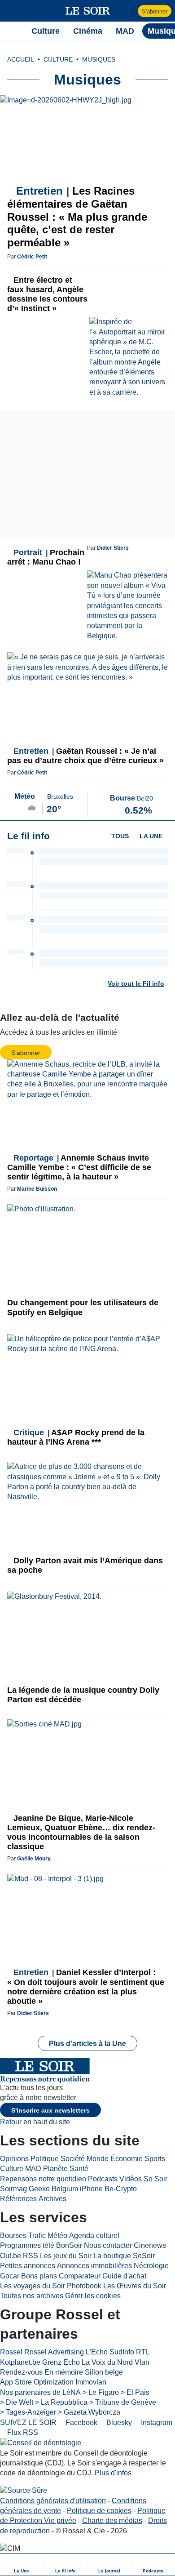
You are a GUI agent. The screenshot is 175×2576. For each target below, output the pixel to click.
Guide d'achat (124, 2276)
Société (73, 2159)
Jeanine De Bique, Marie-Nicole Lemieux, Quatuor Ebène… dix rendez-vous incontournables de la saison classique (81, 1832)
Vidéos (131, 2179)
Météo (57, 2236)
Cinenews (150, 2245)
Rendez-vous (21, 2372)
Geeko (39, 2189)
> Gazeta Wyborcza (89, 2412)
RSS (31, 2256)
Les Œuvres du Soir (135, 2286)
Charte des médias (112, 2520)
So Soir (155, 2179)
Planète (55, 2169)
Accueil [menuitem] (21, 59)
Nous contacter (108, 2245)
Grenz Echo (61, 2362)
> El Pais (135, 2392)
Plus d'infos (113, 2473)
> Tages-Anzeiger (28, 2412)
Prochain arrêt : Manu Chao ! (46, 557)
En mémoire (64, 2372)
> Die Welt (17, 2402)
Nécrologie (151, 2266)
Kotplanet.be (20, 2362)
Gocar (10, 2276)
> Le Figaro (101, 2392)
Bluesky (118, 2423)
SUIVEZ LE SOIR (28, 2423)
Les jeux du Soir (66, 2256)
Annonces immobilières (94, 2266)
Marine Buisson (37, 1189)
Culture (12, 2169)
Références (18, 2199)
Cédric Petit (32, 257)
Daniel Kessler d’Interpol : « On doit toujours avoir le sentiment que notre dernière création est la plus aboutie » (86, 1987)
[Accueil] (11, 31)
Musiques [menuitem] (99, 59)
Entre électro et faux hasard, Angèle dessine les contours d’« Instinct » (47, 294)
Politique (45, 2159)
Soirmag (13, 2189)
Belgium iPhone (77, 2189)
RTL (143, 2352)
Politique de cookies (99, 2511)
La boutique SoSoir (124, 2256)
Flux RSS (22, 2432)
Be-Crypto (121, 2189)
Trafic (37, 2236)
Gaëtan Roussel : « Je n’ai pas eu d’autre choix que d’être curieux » (85, 756)
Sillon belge (104, 2372)
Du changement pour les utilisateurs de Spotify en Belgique (83, 1307)
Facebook (81, 2423)
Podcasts (103, 2179)
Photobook (84, 2286)
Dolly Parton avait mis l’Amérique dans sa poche (85, 1565)
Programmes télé (27, 2245)
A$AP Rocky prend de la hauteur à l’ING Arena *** (76, 1437)
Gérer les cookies (93, 2296)
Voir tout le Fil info (136, 983)
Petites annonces (28, 2266)
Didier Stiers (113, 548)
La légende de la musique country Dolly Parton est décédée (83, 1695)
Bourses (13, 2236)
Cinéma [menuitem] (88, 31)
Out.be (11, 2256)
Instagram (156, 2423)
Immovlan (91, 2382)
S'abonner (155, 11)
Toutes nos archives (32, 2296)
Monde (98, 2159)
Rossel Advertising (54, 2352)
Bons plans (39, 2276)
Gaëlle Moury (34, 1859)
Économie (127, 2159)
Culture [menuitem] (46, 31)
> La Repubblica (61, 2402)
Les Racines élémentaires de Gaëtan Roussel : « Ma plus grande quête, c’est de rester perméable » (77, 217)
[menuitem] (22, 2565)
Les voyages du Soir (33, 2286)
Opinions (14, 2159)
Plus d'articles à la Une (87, 2044)
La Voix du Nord (107, 2362)
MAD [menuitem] (125, 31)
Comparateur (80, 2276)
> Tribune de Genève (123, 2402)
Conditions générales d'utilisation (53, 2501)
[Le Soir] (88, 11)
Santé (79, 2169)
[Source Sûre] (24, 2491)
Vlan (142, 2362)
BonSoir (69, 2245)
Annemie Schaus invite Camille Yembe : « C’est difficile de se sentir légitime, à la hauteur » (79, 1167)
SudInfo (122, 2352)
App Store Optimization (37, 2382)
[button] (11, 11)
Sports (155, 2159)
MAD (33, 2169)
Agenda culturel (94, 2236)
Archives (52, 2199)
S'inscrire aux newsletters (50, 2110)
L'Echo (97, 2352)
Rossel (11, 2352)
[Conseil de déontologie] (41, 2443)
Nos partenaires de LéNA (40, 2392)
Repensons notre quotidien (43, 2179)
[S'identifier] (130, 11)
